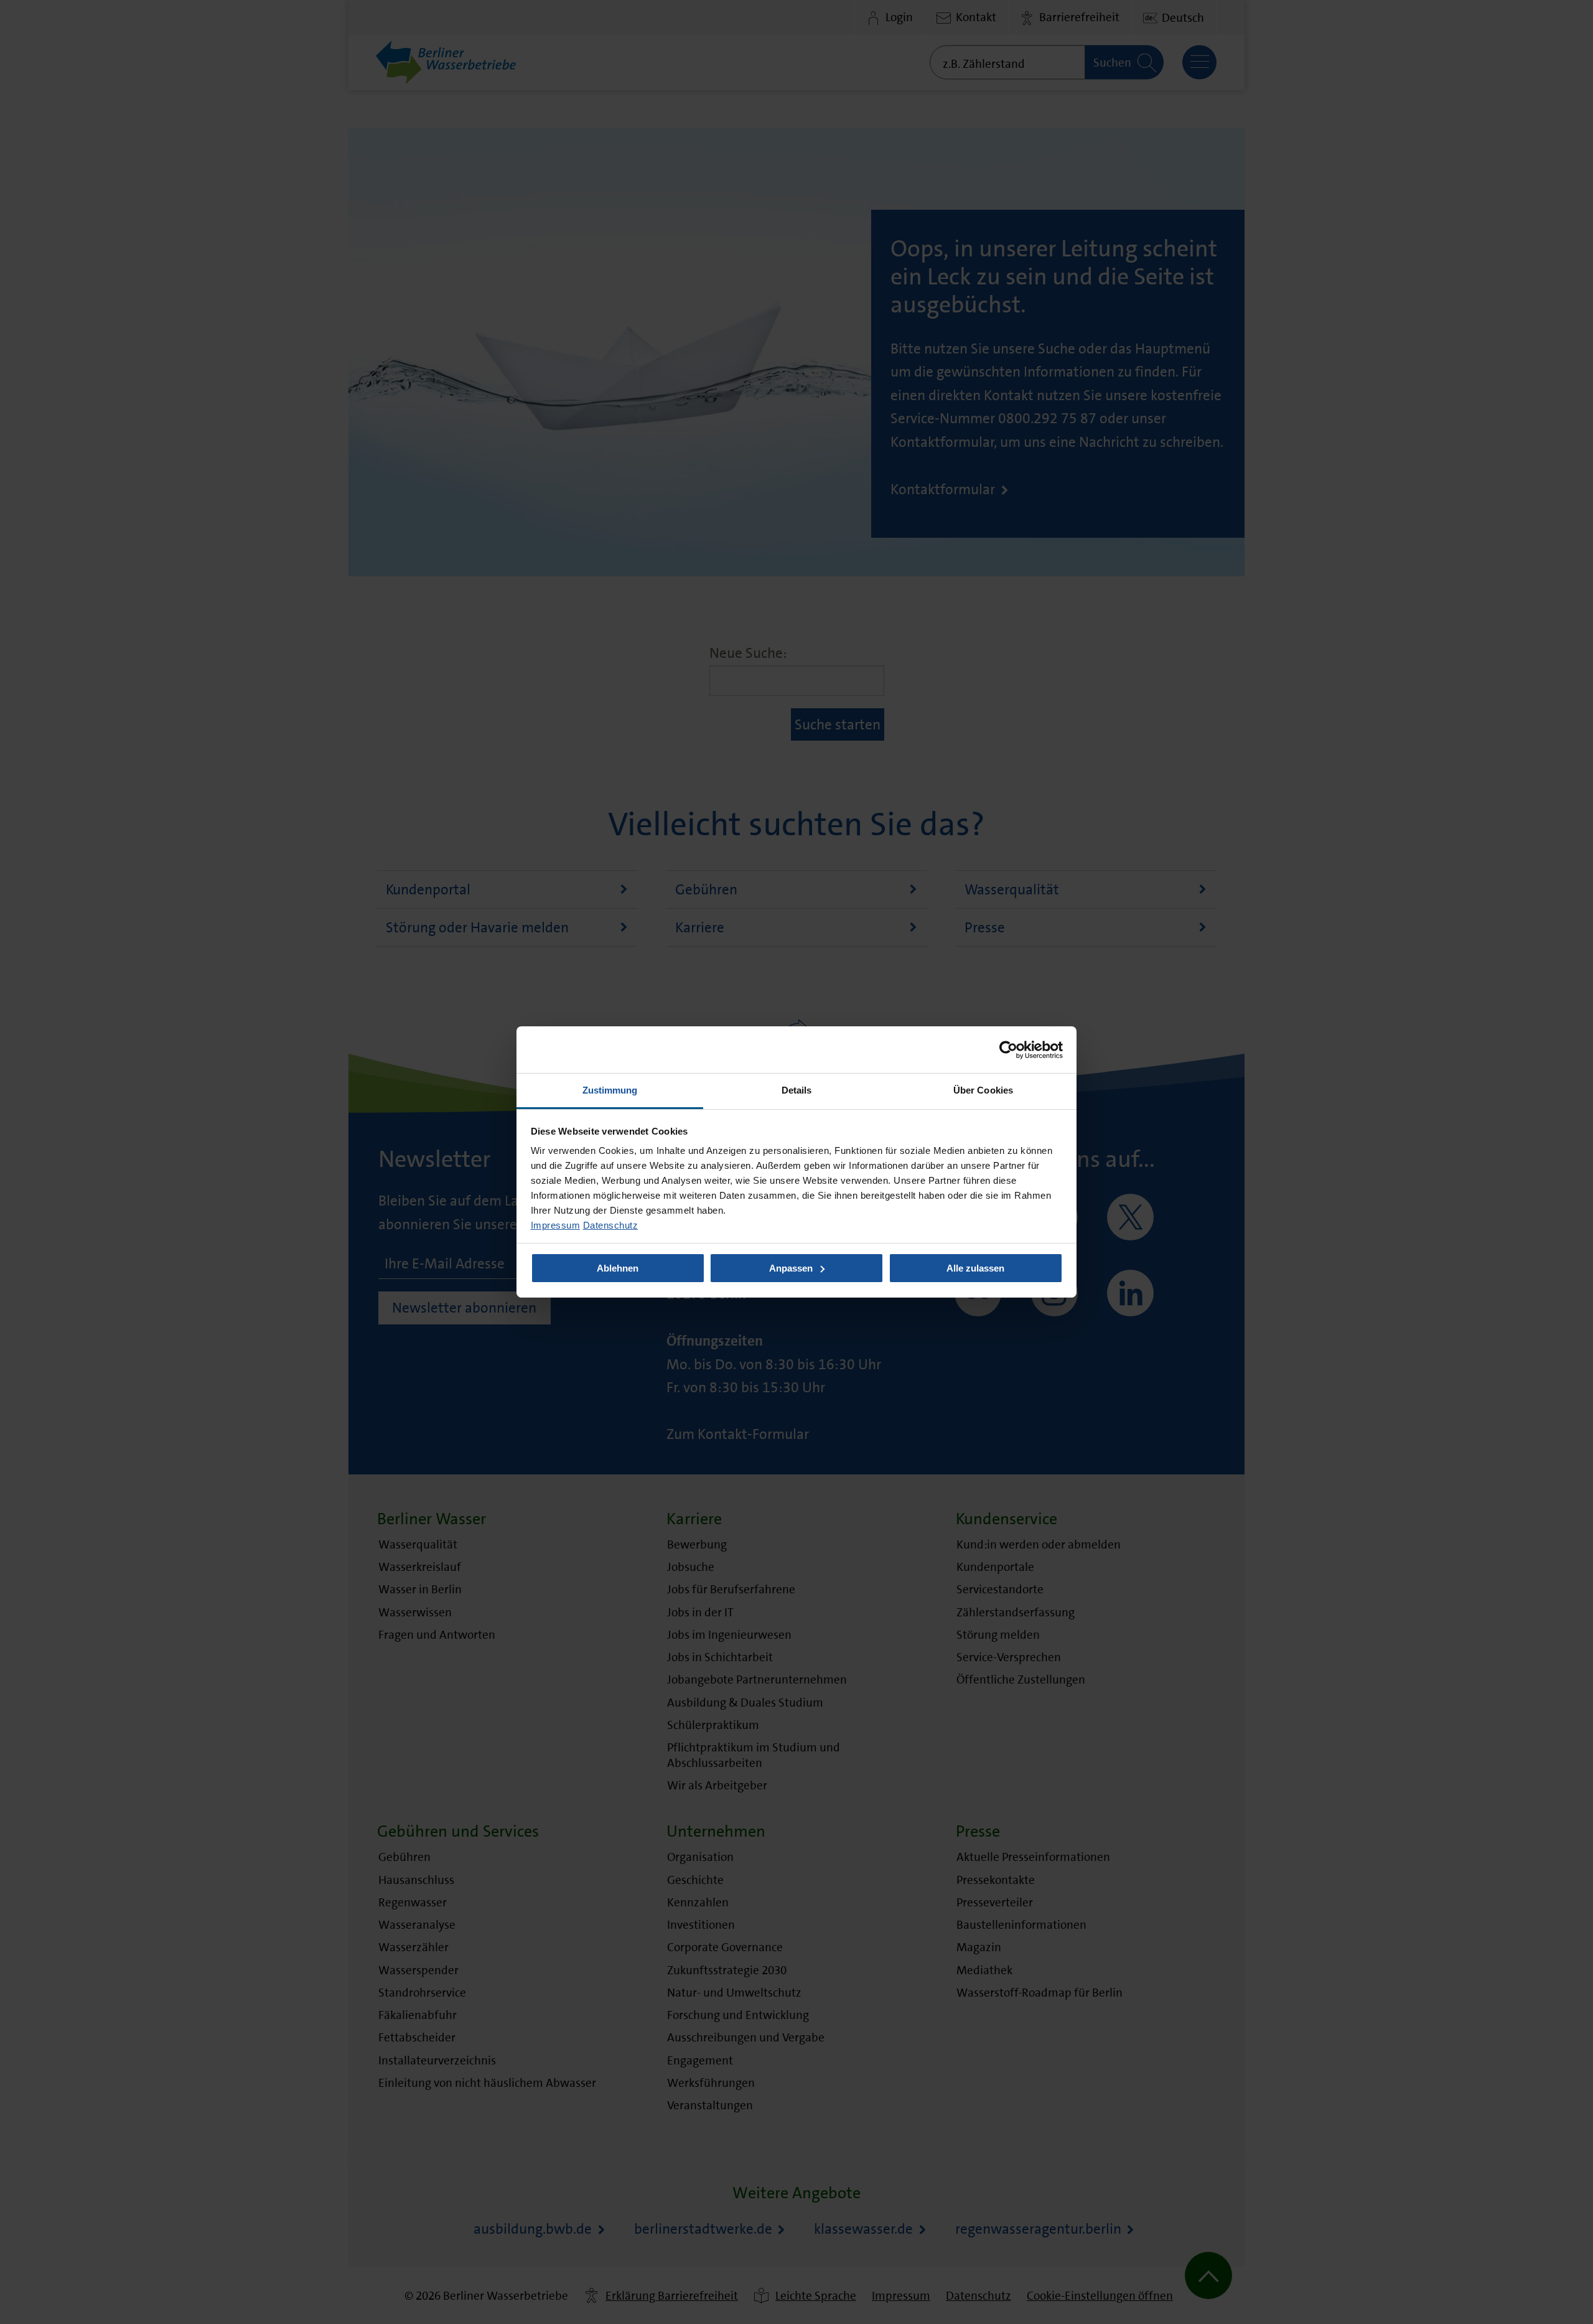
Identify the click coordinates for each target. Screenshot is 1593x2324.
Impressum (556, 1225)
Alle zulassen (975, 1268)
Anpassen (791, 1268)
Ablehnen (618, 1268)
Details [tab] (797, 1090)
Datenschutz (611, 1225)
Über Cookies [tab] (983, 1090)
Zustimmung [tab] (610, 1090)
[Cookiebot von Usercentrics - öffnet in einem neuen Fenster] (1008, 1049)
